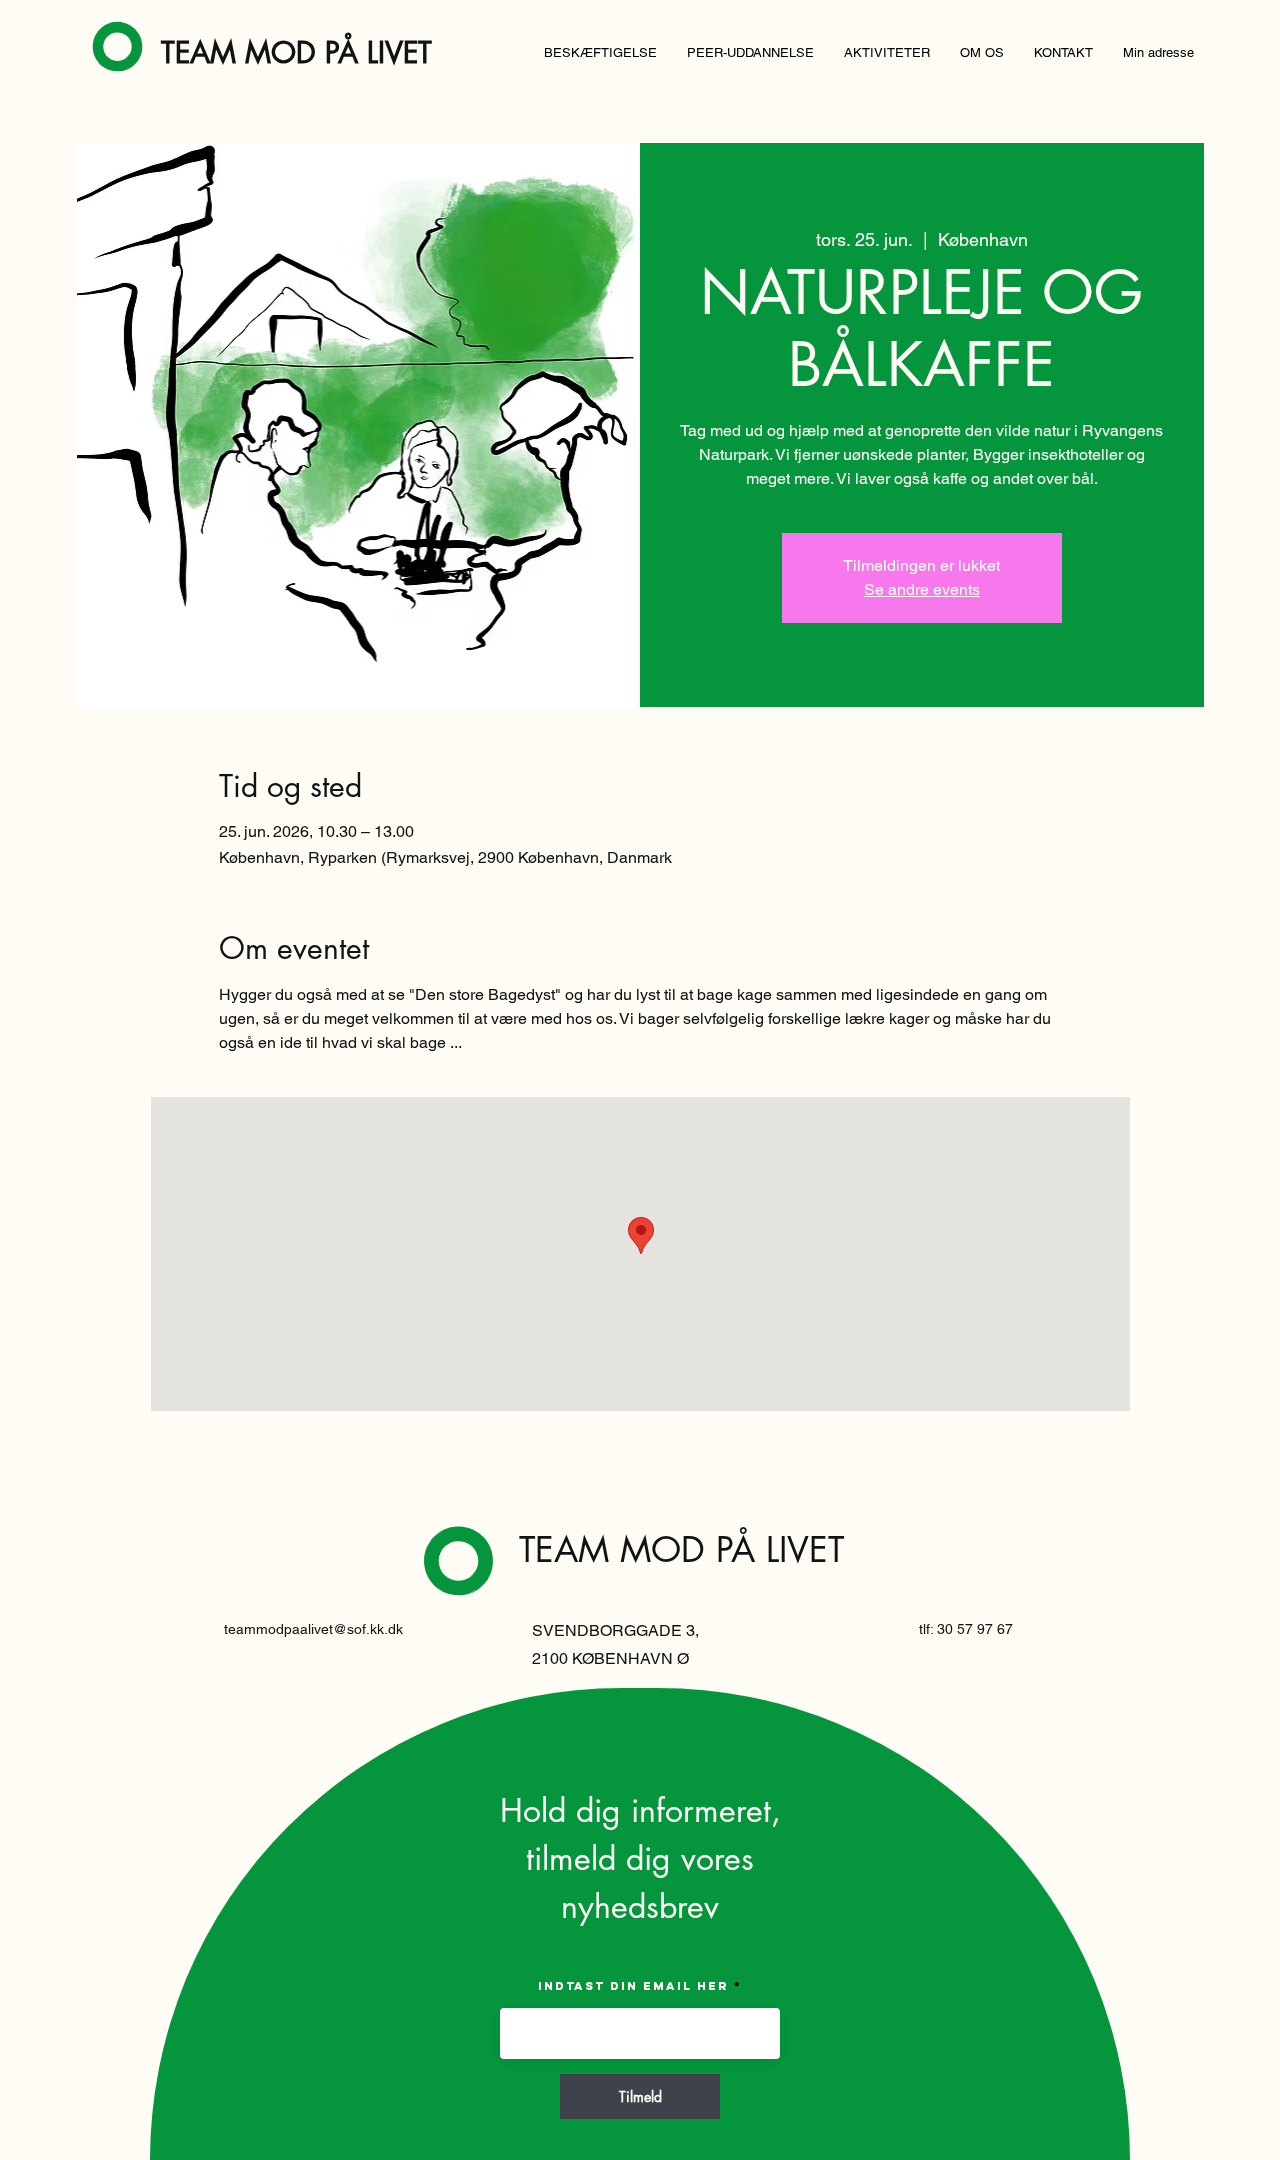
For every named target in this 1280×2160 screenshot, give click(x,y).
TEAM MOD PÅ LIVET (296, 52)
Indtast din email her (633, 1986)
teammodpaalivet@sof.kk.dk (313, 1629)
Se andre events (922, 589)
